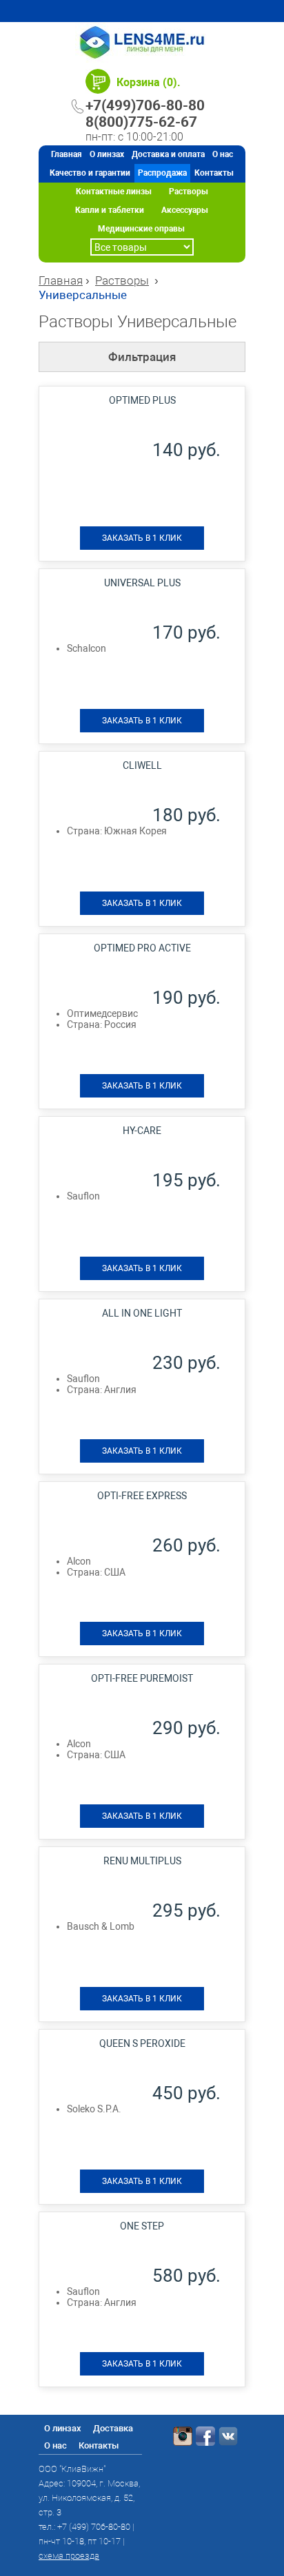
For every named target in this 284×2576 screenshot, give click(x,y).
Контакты (214, 173)
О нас (223, 154)
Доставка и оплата (168, 154)
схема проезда (69, 2556)
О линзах (107, 154)
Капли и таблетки (110, 210)
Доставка (113, 2428)
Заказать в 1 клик (142, 538)
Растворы (189, 192)
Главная (67, 154)
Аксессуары (185, 210)
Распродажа (162, 173)
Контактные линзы (114, 192)
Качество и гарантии (90, 173)
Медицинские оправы (141, 229)
